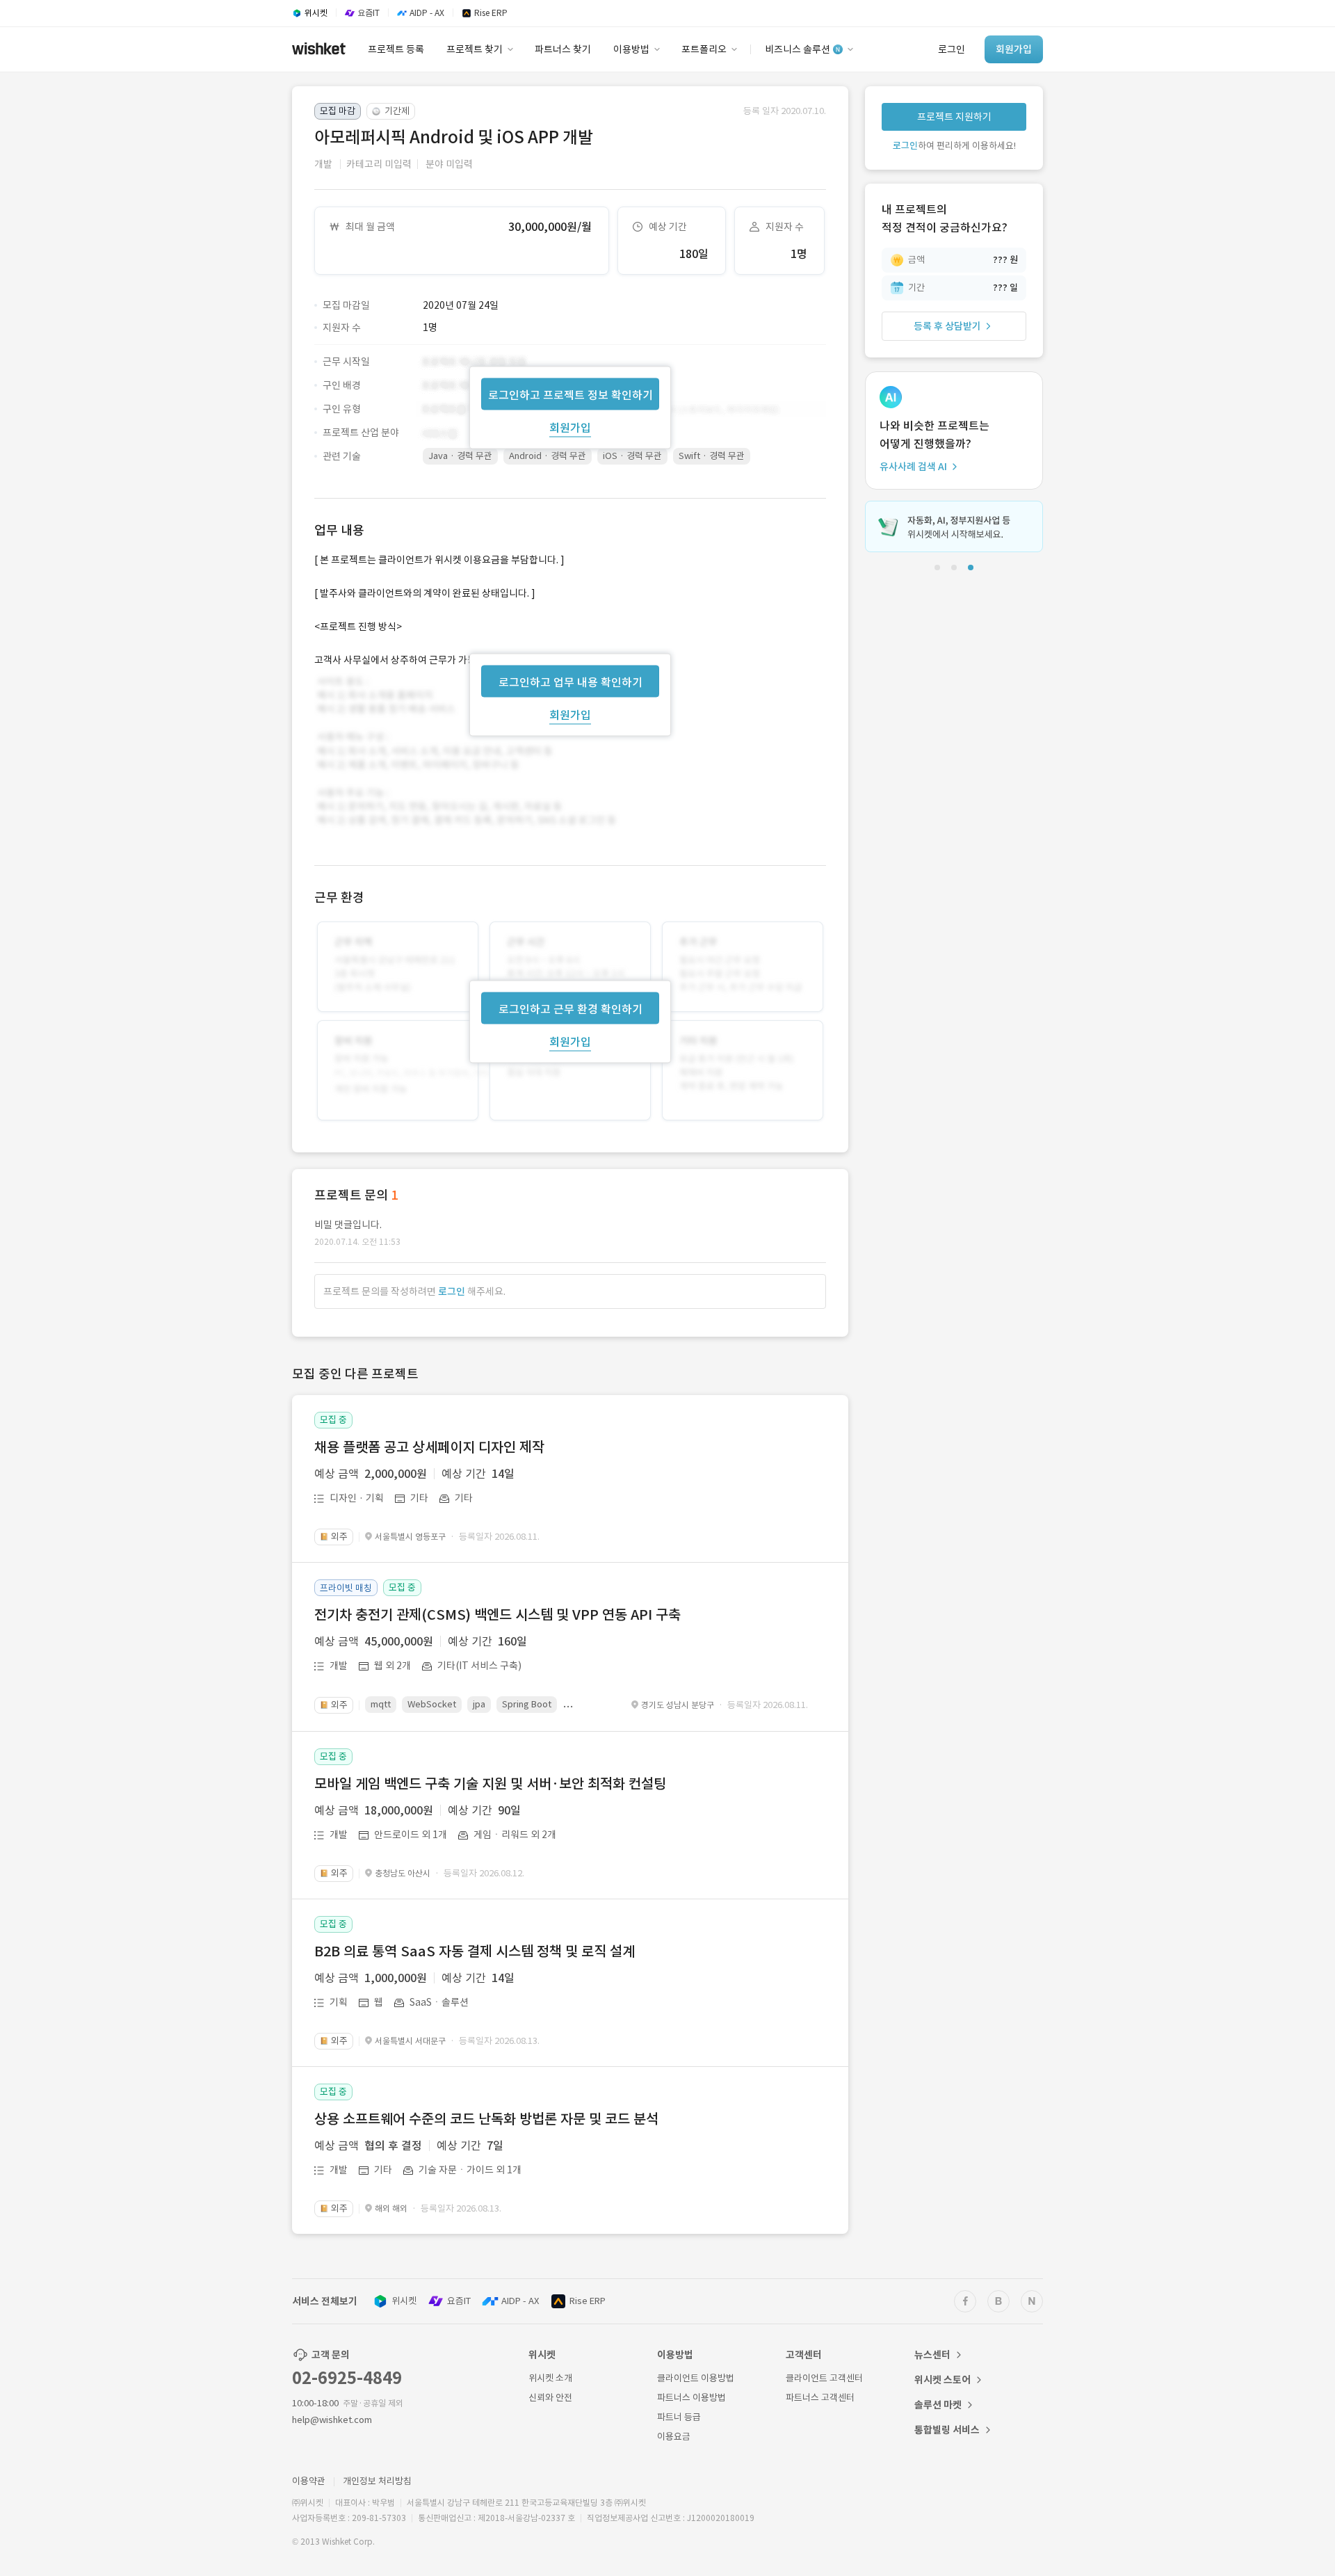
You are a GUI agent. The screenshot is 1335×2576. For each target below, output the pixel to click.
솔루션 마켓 (938, 2405)
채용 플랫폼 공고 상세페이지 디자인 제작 (429, 1447)
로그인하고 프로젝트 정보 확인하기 (571, 394)
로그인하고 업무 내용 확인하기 (571, 682)
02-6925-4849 (347, 2378)
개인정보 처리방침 (377, 2481)
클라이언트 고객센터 (824, 2378)
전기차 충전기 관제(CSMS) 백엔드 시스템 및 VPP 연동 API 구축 (497, 1615)
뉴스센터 (932, 2355)
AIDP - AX (520, 2301)
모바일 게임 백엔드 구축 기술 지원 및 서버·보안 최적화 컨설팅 (490, 1784)
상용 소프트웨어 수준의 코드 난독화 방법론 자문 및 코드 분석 (486, 2119)
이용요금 (674, 2437)
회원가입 (570, 427)
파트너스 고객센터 (820, 2398)
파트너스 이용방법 (691, 2398)
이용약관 (309, 2481)
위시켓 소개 (550, 2378)
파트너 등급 (679, 2417)
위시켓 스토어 (942, 2380)
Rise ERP (588, 2301)
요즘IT (459, 2301)
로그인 (452, 1291)
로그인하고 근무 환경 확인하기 (571, 1009)
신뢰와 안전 (550, 2398)
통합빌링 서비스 (947, 2430)
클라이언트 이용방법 (696, 2378)
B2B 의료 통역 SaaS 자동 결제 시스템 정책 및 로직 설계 (475, 1951)
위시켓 (404, 2301)
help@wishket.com (332, 2420)
